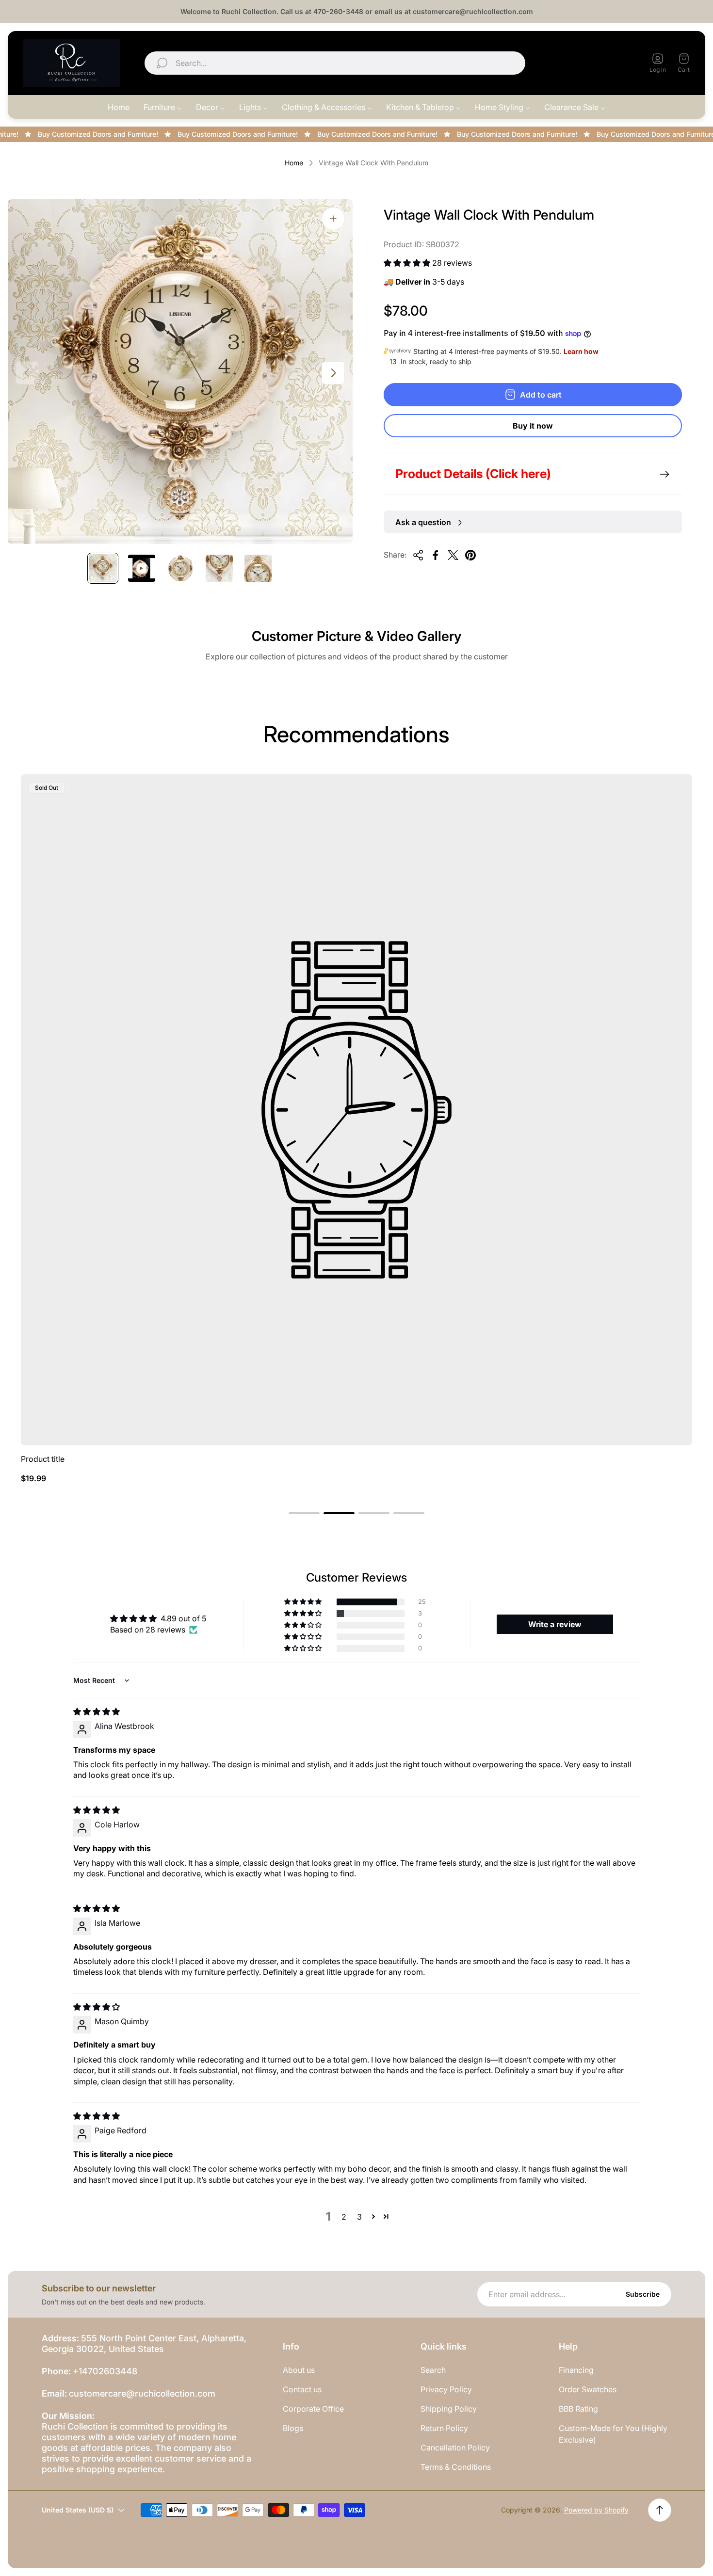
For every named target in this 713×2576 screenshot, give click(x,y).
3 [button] (359, 2217)
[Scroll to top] (660, 2510)
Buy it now (533, 426)
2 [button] (344, 2217)
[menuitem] (119, 107)
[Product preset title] (356, 1110)
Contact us (302, 2389)
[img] (97, 1712)
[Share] (418, 555)
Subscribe (643, 2294)
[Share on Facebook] (436, 555)
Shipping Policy (449, 2409)
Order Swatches (588, 2389)
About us (299, 2370)
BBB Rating (578, 2409)
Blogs (293, 2428)
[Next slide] (333, 373)
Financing (576, 2370)
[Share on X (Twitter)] (453, 555)
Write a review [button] (555, 1624)
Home (294, 163)
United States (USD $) (586, 63)
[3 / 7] (180, 568)
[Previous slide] (27, 373)
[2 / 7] (142, 568)
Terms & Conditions (456, 2467)
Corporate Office (313, 2409)
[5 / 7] (258, 568)
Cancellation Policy (455, 2448)
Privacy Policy (446, 2389)
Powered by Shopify (596, 2510)
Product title (43, 1459)
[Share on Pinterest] (470, 555)
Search (433, 2370)
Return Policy (444, 2428)
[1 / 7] (103, 568)
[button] (408, 263)
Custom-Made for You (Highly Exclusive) (613, 2434)
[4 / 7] (219, 568)
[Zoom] (333, 219)
